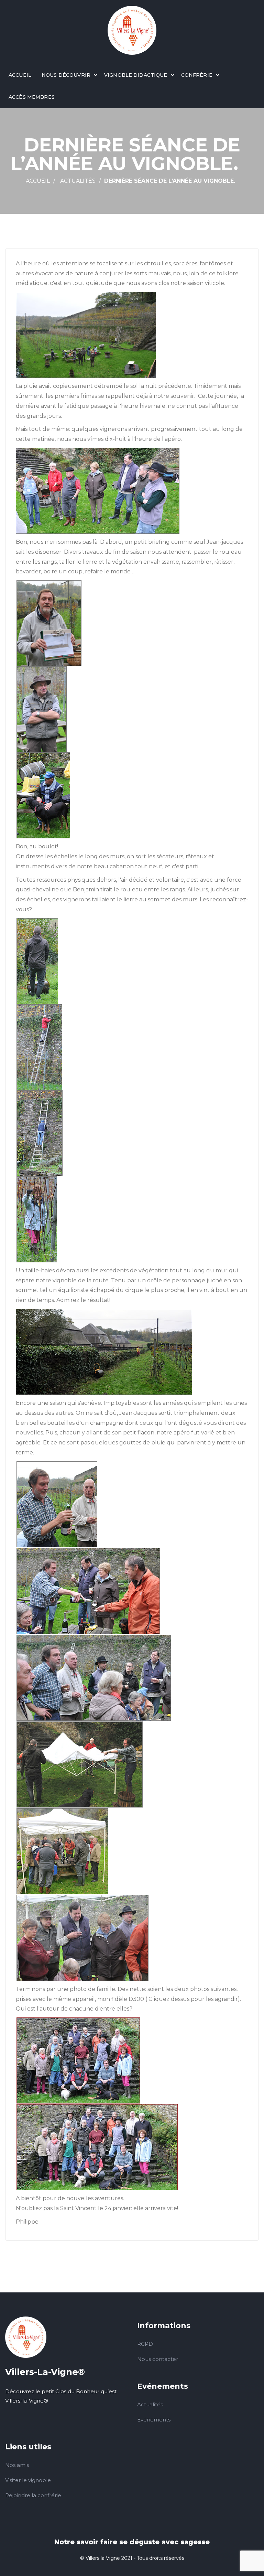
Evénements (154, 2420)
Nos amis (17, 2465)
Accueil (20, 75)
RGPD (145, 2344)
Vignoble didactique (136, 75)
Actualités (78, 181)
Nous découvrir (66, 75)
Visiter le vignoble (28, 2480)
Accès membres (32, 97)
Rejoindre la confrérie (33, 2495)
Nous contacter (158, 2359)
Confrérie (197, 75)
